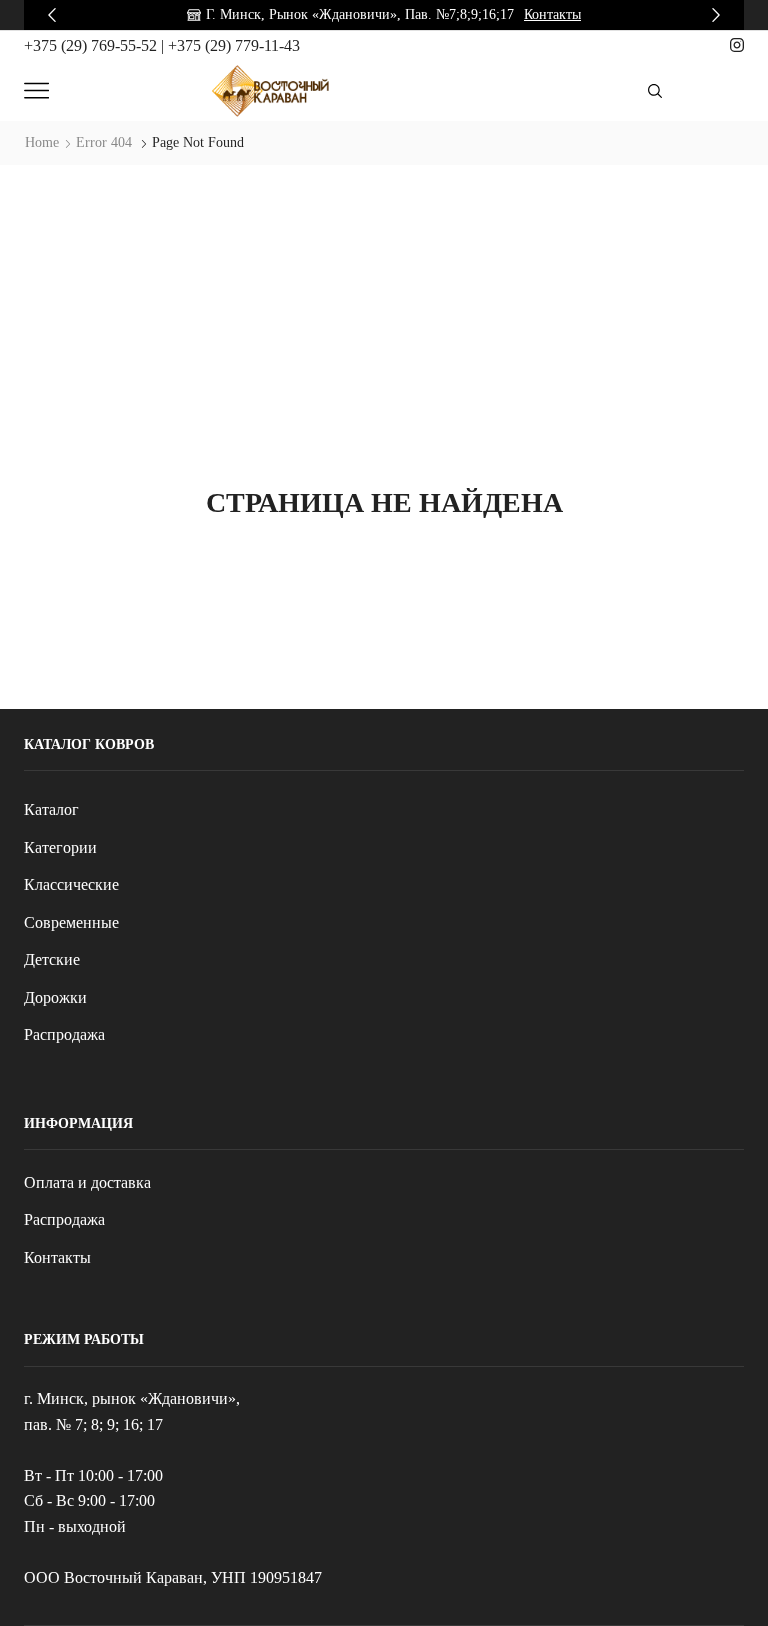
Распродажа (64, 1034)
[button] (52, 15)
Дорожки (55, 997)
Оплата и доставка (87, 1182)
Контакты (552, 14)
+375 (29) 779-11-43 (234, 45)
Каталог (51, 809)
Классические (71, 884)
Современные (71, 922)
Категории (60, 847)
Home (42, 142)
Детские (52, 959)
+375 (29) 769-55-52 (92, 45)
